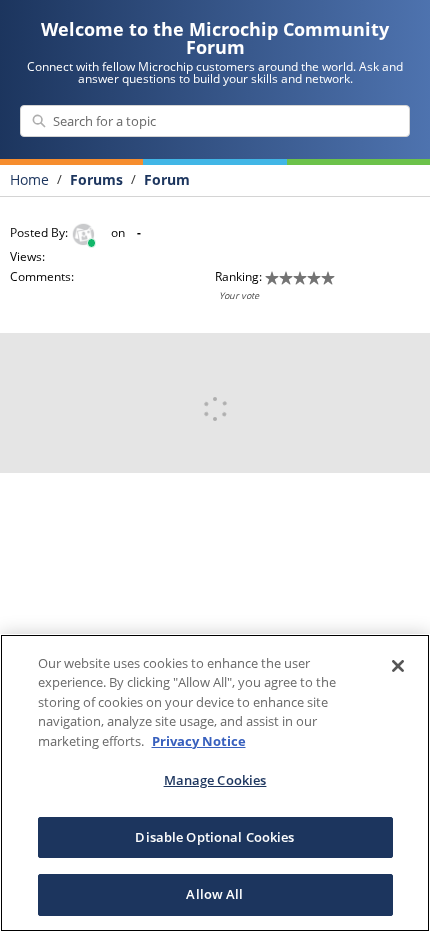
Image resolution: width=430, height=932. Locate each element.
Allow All (214, 894)
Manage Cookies (215, 780)
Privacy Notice (199, 741)
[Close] (398, 666)
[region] (215, 783)
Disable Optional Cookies (214, 837)
